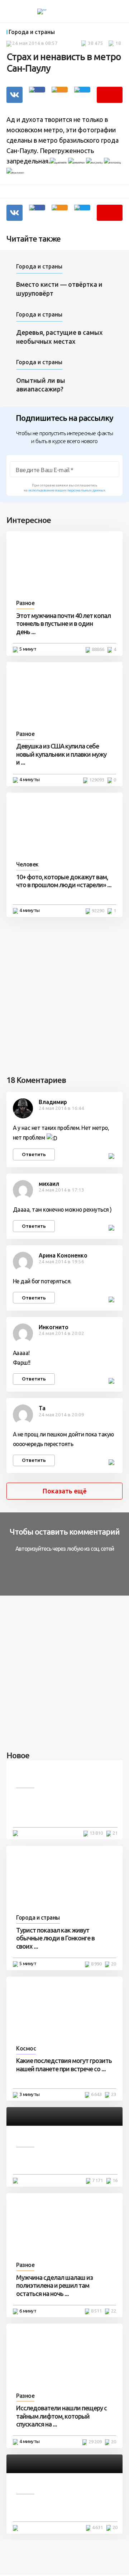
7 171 (97, 2180)
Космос (26, 2048)
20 (114, 1964)
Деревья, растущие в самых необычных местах (59, 337)
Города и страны (32, 32)
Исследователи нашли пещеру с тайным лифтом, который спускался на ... (61, 2416)
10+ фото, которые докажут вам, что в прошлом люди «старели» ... (64, 881)
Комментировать (110, 95)
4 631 (97, 2527)
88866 (98, 649)
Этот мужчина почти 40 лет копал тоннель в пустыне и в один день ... (63, 624)
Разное (25, 603)
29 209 (95, 2442)
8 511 (96, 2311)
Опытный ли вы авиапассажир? (41, 385)
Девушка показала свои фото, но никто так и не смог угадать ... (62, 2505)
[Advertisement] (64, 994)
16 (115, 2180)
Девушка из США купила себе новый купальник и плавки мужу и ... (61, 754)
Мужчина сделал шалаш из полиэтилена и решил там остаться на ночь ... (54, 2285)
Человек (27, 864)
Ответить (34, 1154)
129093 (97, 780)
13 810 (96, 1833)
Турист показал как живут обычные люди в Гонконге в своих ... (55, 1938)
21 (115, 1833)
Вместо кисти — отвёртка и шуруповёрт (59, 289)
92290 (98, 911)
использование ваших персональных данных (67, 490)
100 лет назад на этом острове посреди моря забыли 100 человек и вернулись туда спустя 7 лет (64, 1807)
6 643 (96, 2094)
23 (114, 2094)
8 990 (96, 1964)
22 (114, 2311)
